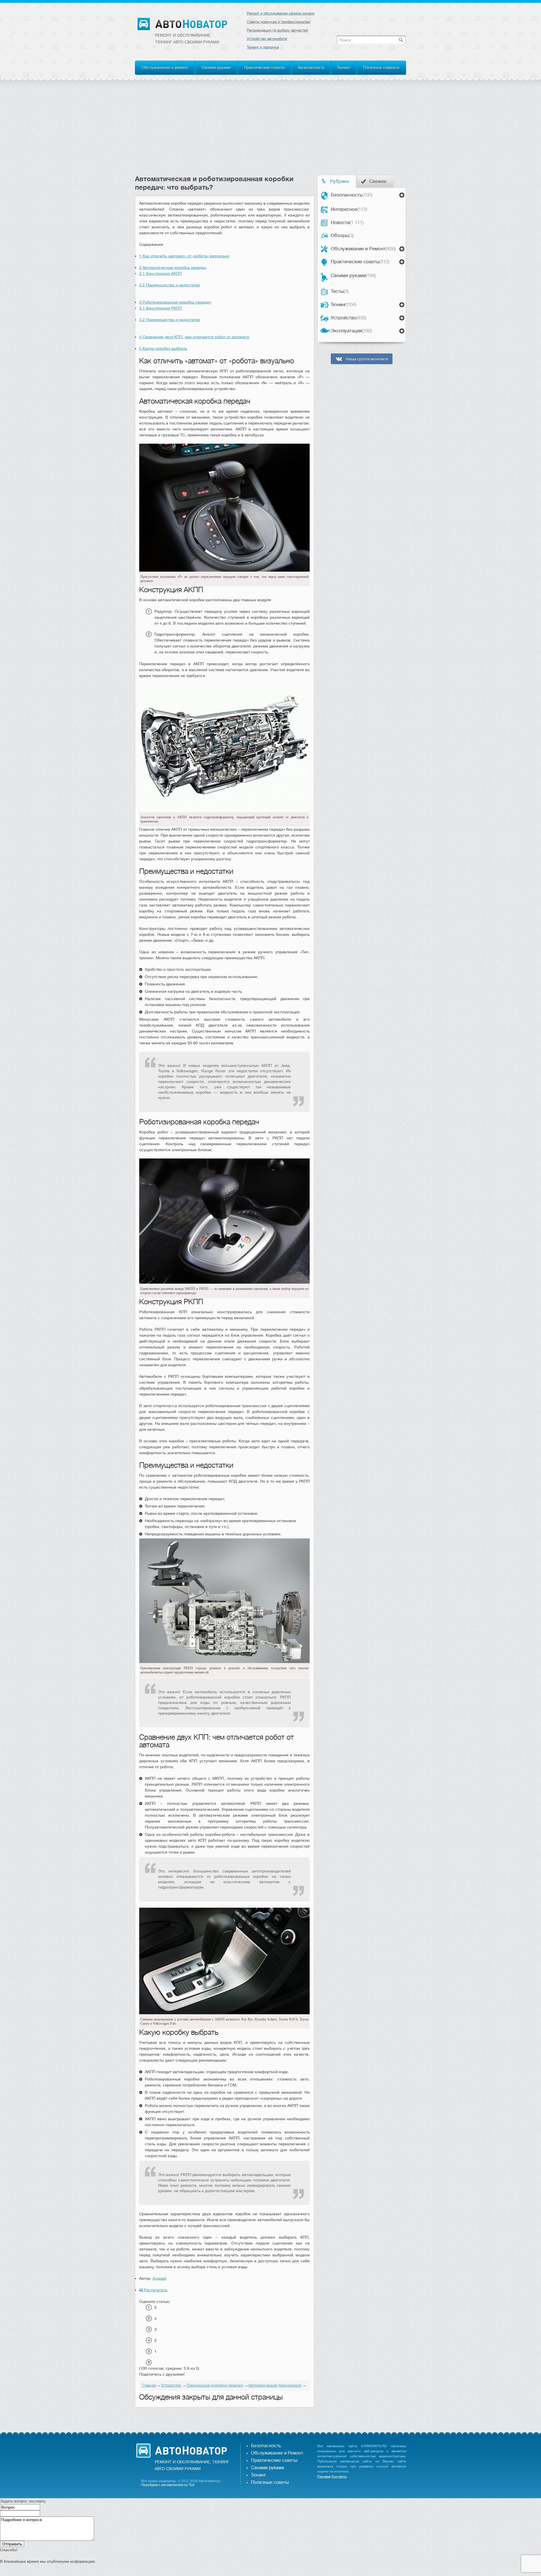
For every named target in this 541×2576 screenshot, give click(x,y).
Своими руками (216, 67)
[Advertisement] (270, 132)
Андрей (159, 2278)
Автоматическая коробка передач (173, 267)
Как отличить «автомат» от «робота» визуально (184, 256)
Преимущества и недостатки (170, 285)
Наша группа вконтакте (367, 359)
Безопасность (311, 67)
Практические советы (264, 67)
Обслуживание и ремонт (165, 67)
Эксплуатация (351, 331)
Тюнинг (344, 67)
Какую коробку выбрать (163, 348)
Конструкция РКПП (160, 308)
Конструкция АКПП (160, 273)
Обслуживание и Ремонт (363, 249)
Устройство (349, 318)
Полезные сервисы (381, 67)
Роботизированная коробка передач (175, 302)
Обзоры (342, 236)
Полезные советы (270, 2482)
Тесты (340, 291)
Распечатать (155, 2290)
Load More (225, 2416)
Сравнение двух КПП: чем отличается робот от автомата (194, 337)
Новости (347, 223)
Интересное (349, 209)
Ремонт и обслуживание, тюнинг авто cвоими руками (187, 39)
